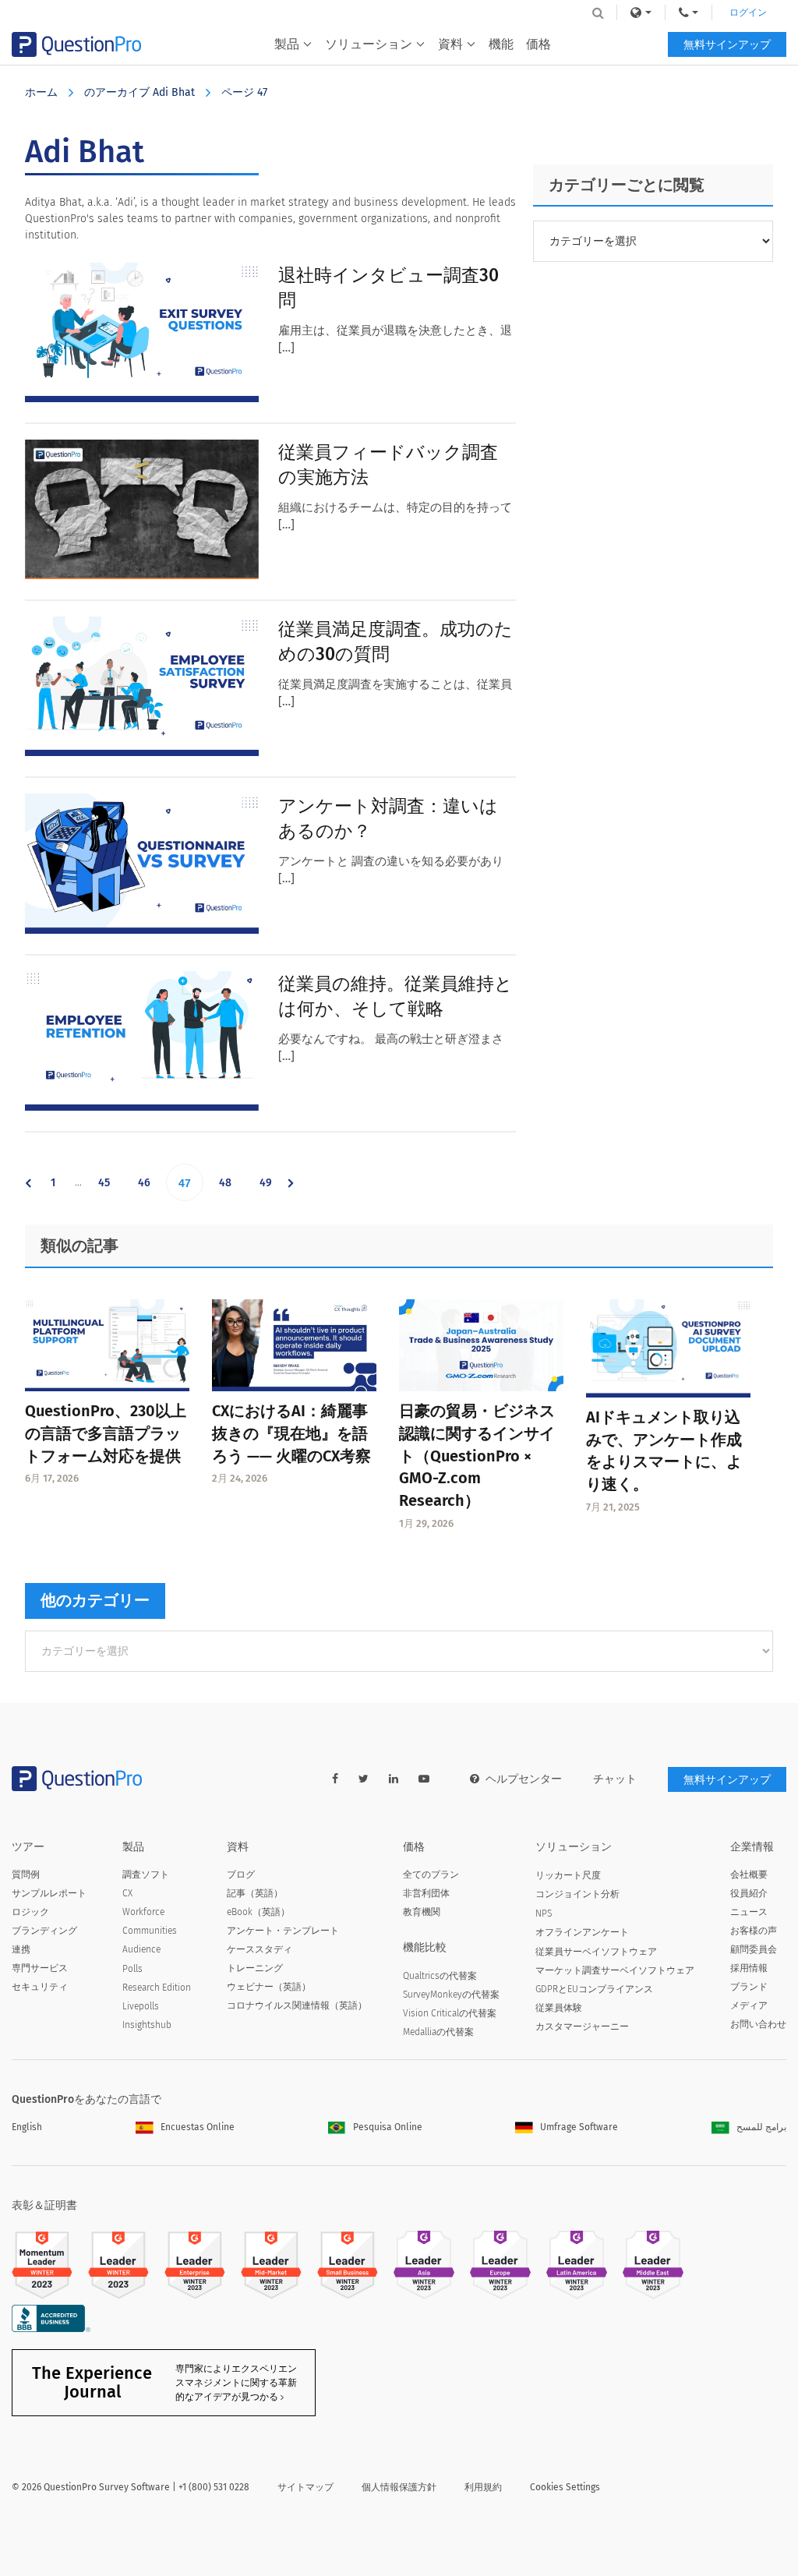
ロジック (30, 1912)
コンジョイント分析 (577, 1894)
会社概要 (749, 1875)
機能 (501, 44)
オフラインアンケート (582, 1932)
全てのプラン (431, 1875)
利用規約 (483, 2487)
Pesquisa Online (388, 2127)
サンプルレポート (49, 1893)
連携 (21, 1949)
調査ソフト (146, 1875)
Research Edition (157, 1988)
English (27, 2127)
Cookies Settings (565, 2487)
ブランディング (44, 1931)
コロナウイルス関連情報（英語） (297, 2005)
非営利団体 (426, 1893)
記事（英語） (255, 1893)
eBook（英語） (258, 1912)
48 (231, 1188)
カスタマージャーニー (582, 2027)
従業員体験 (559, 2008)
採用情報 (749, 1968)
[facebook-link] (335, 1779)
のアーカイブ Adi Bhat (139, 92)
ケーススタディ (260, 1949)
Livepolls (141, 2006)
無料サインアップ (727, 45)
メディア (749, 2005)
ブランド (749, 1987)
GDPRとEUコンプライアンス (594, 1989)
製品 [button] (287, 44)
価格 (538, 44)
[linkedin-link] (394, 1779)
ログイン (748, 12)
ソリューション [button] (369, 44)
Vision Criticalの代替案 (450, 2013)
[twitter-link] (364, 1779)
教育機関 (422, 1912)
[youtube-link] (424, 1779)
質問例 (26, 1875)
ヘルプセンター (524, 1779)
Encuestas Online (198, 2127)
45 (110, 1188)
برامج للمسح (761, 2127)
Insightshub (147, 2025)
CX (127, 1893)
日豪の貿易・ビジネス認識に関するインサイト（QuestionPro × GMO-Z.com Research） (477, 1456)
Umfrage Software (579, 2127)
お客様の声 (754, 1931)
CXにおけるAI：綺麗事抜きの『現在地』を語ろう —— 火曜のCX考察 (291, 1433)
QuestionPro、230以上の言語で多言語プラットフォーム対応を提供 (106, 1433)
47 (191, 1189)
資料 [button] (450, 44)
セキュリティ (40, 1987)
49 (271, 1188)
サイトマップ (305, 2487)
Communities (150, 1931)
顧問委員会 (754, 1949)
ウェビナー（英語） (269, 1987)
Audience (141, 1949)
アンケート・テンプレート (283, 1931)
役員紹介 (749, 1893)
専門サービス (40, 1968)
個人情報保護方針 (399, 2487)
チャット (615, 1779)
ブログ (241, 1875)
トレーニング (255, 1968)
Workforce (143, 1912)
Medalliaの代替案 (438, 2032)
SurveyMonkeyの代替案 (451, 1995)
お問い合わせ (758, 2024)
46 (150, 1188)
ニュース (749, 1912)
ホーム (41, 92)
